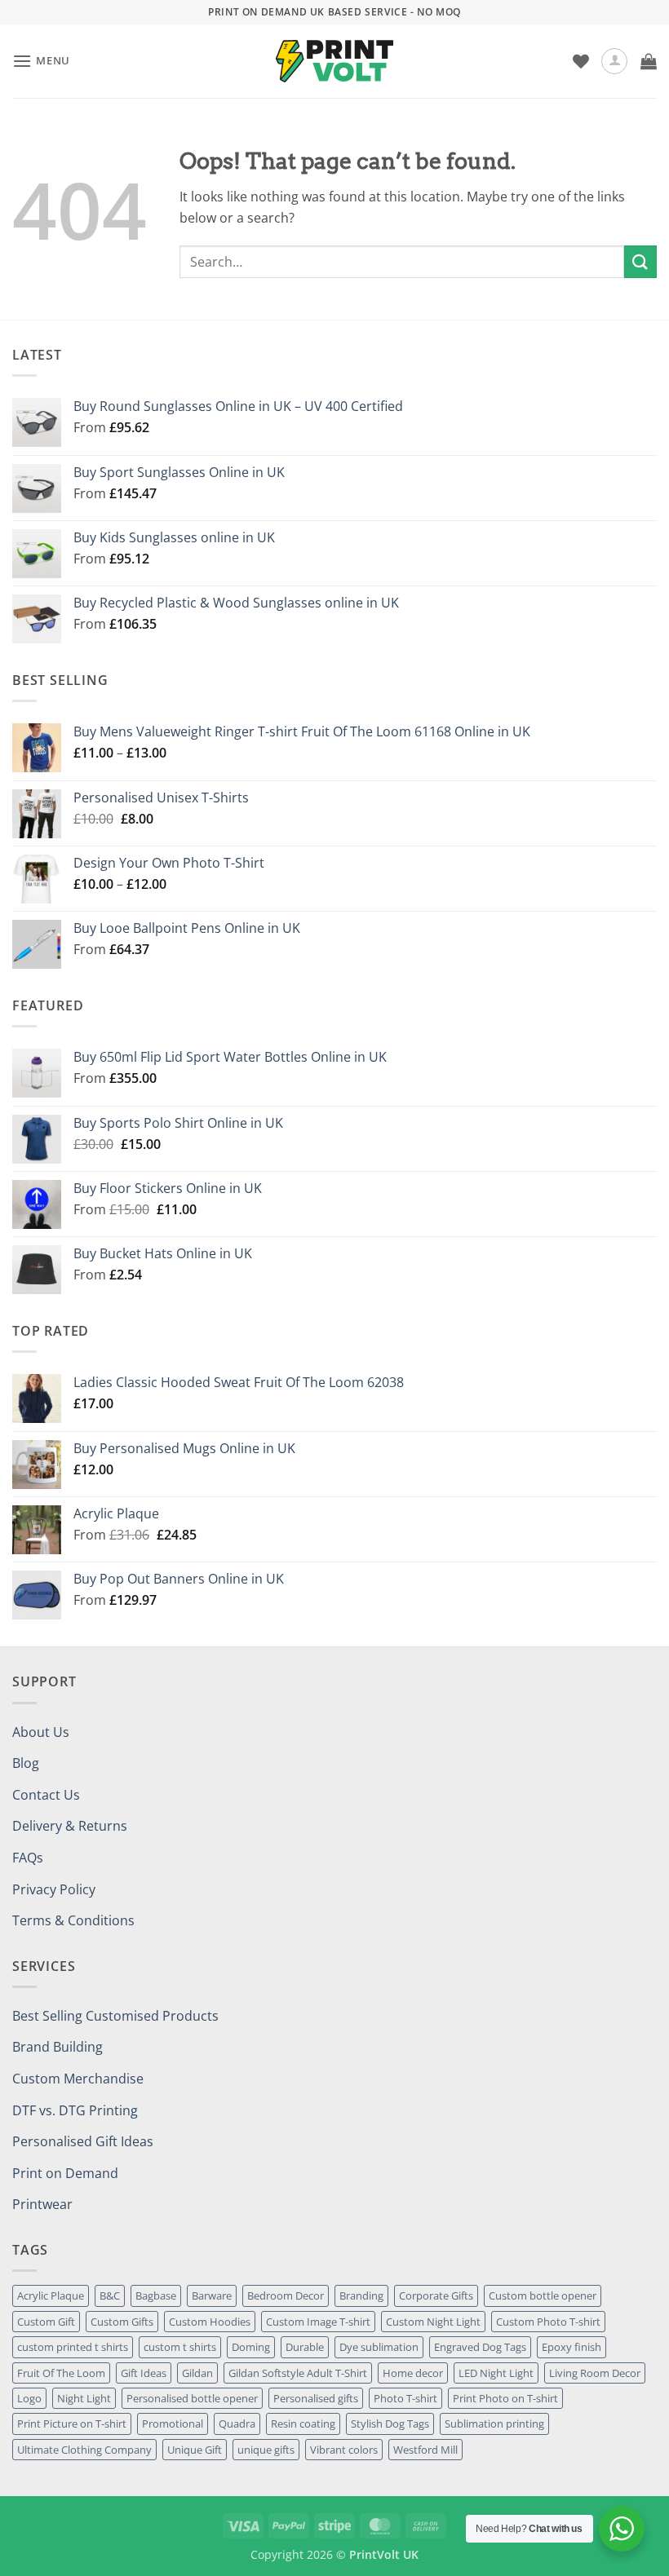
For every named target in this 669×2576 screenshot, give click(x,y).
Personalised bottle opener (192, 2398)
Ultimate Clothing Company (84, 2450)
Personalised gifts (316, 2398)
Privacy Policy (54, 1889)
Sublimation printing (494, 2424)
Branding (361, 2295)
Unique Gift (195, 2450)
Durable (305, 2347)
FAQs (28, 1858)
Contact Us (46, 1795)
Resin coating (303, 2424)
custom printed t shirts (73, 2347)
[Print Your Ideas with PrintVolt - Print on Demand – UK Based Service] (335, 61)
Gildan (197, 2373)
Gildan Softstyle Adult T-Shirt (298, 2373)
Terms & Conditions (73, 1920)
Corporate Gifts (436, 2295)
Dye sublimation (379, 2347)
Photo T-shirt (405, 2398)
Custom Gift (46, 2322)
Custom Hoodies (210, 2322)
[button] (41, 61)
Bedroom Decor (286, 2295)
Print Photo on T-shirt (505, 2398)
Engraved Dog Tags (480, 2347)
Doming (251, 2347)
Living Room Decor (595, 2373)
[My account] (614, 61)
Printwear (42, 2204)
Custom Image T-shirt (318, 2322)
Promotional (173, 2424)
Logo (29, 2398)
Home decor (413, 2373)
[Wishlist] (581, 61)
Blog (26, 1763)
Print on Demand (65, 2173)
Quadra (237, 2424)
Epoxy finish (572, 2347)
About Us (41, 1732)
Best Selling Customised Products (115, 2016)
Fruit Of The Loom (61, 2373)
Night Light (84, 2398)
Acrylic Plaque (51, 2295)
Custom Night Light (433, 2322)
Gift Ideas (144, 2373)
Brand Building (58, 2047)
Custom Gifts (122, 2322)
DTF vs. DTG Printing (75, 2110)
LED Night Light (496, 2373)
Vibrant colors (344, 2450)
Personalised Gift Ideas (83, 2141)
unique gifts (266, 2450)
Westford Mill (425, 2450)
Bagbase (156, 2295)
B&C (110, 2295)
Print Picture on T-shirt (72, 2424)
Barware (212, 2295)
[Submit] (640, 261)
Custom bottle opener (543, 2295)
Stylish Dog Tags (390, 2424)
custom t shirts (180, 2347)
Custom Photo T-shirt (548, 2322)
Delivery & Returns (70, 1826)
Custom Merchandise (78, 2079)
